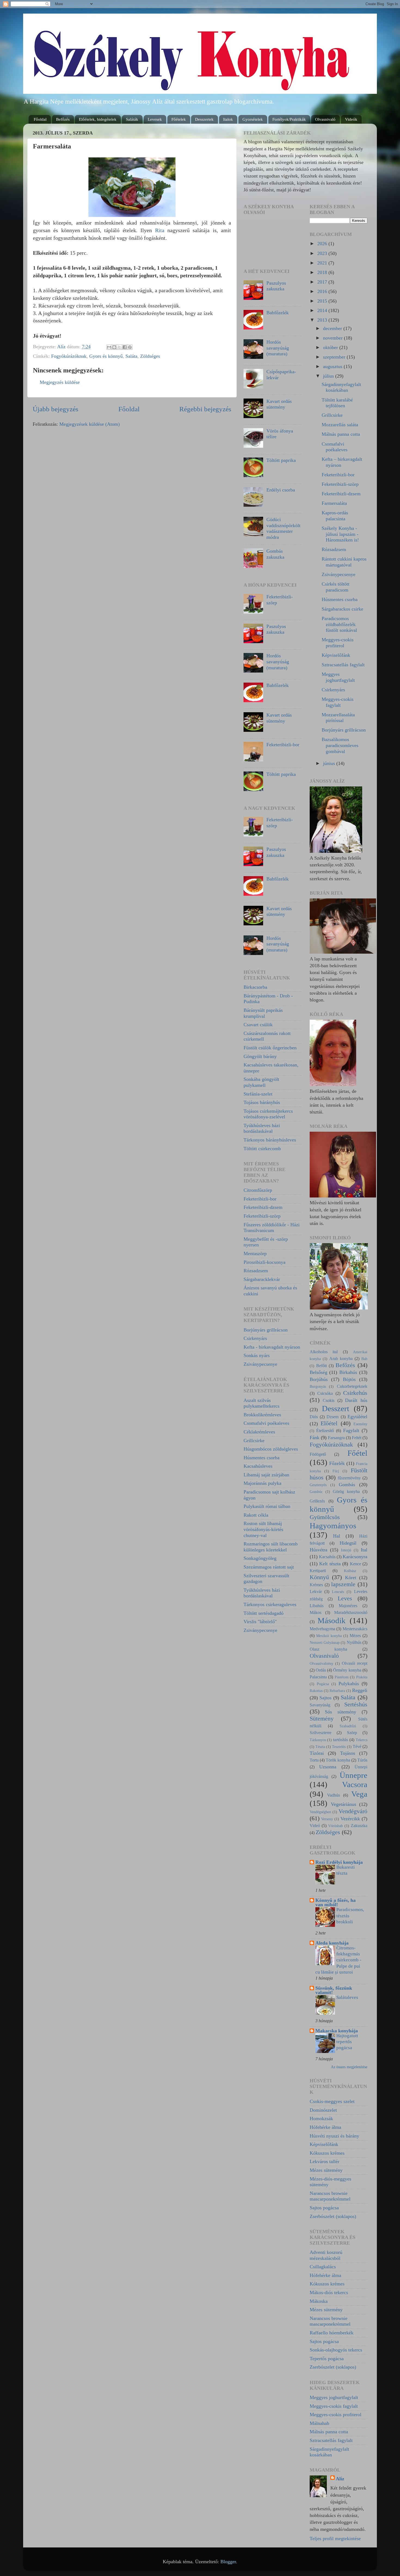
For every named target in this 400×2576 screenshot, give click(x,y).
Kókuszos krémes (327, 2153)
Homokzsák (321, 2118)
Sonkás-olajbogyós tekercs (336, 2350)
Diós (314, 1417)
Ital (364, 1550)
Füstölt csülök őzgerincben (270, 1048)
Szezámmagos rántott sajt (269, 1567)
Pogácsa (323, 1684)
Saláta (131, 356)
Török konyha (338, 1760)
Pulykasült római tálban (267, 1506)
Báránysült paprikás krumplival (263, 1013)
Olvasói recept (355, 1663)
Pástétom (342, 1677)
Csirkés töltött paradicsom (336, 587)
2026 (323, 244)
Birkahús (348, 1372)
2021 (323, 263)
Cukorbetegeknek (352, 1386)
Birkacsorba (255, 987)
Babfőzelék (278, 313)
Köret (351, 1578)
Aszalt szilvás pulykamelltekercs (261, 1403)
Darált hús (356, 1400)
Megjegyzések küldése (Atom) (90, 424)
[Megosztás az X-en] (119, 347)
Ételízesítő (325, 1431)
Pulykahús (349, 1684)
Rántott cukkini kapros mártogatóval (344, 562)
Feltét (357, 1438)
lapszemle (343, 1584)
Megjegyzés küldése (60, 382)
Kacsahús (327, 1557)
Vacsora (355, 1784)
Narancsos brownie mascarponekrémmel (330, 2196)
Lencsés (338, 1592)
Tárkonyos (318, 1740)
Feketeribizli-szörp (262, 1216)
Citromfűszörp (258, 1190)
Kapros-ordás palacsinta (335, 516)
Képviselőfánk (336, 655)
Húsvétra (319, 1550)
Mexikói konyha (329, 1636)
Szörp (352, 1733)
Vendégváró (353, 1811)
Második (332, 1620)
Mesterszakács (355, 1629)
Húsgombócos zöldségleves (271, 1449)
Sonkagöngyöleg (260, 1558)
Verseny (327, 1819)
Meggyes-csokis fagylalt (338, 702)
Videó (315, 1826)
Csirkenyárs (255, 1338)
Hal (337, 1536)
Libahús (317, 1606)
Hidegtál (348, 1543)
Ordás (321, 1670)
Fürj (336, 1471)
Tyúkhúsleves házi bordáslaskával (262, 1128)
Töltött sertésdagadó (264, 1613)
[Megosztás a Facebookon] (125, 347)
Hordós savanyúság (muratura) (278, 348)
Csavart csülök (258, 1025)
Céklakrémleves (259, 1432)
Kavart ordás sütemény (279, 404)
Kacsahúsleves (258, 1466)
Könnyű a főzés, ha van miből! (336, 1902)
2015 (323, 301)
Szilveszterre (321, 1733)
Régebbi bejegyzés (205, 409)
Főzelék (337, 1463)
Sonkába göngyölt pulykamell (261, 1082)
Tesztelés (339, 1747)
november (333, 338)
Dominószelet (323, 2110)
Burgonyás (318, 1386)
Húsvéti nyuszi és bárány (334, 2136)
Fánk (315, 1438)
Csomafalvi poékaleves (266, 1423)
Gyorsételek (253, 119)
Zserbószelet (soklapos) (333, 2216)
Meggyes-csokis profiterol (338, 643)
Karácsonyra (355, 1557)
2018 (323, 272)
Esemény (360, 1424)
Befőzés (63, 119)
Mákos (316, 1613)
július (329, 376)
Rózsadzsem (256, 1271)
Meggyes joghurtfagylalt (338, 677)
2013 (323, 320)
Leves (345, 1598)
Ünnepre (353, 1775)
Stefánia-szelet (258, 1094)
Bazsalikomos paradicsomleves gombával (340, 745)
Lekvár (316, 1592)
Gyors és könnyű (106, 356)
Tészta (320, 1747)
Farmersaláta (334, 503)
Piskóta (362, 1677)
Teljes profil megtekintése (335, 2538)
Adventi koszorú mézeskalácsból (326, 2255)
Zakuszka (359, 1826)
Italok (228, 119)
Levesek (155, 119)
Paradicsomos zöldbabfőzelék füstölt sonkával (339, 624)
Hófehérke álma (325, 2127)
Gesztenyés (318, 1485)
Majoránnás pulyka (262, 1483)
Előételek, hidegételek (98, 119)
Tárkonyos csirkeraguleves (270, 1604)
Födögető (318, 1454)
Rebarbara (337, 1691)
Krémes (316, 1585)
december (333, 328)
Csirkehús (355, 1393)
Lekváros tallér (324, 2161)
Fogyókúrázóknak (69, 356)
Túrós (362, 1760)
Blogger (228, 2562)
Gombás (347, 1485)
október (331, 347)
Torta (314, 1760)
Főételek (179, 119)
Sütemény (322, 1719)
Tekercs (361, 1740)
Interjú (346, 1550)
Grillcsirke (254, 1441)
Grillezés (317, 1501)
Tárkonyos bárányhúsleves (270, 1140)
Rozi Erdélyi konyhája (339, 1862)
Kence (356, 1564)
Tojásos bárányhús (262, 1102)
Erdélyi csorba (281, 490)
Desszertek (204, 119)
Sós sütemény (341, 1712)
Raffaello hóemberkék (332, 2333)
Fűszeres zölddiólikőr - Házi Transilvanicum (272, 1228)
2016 (323, 291)
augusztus (333, 366)
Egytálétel (357, 1417)
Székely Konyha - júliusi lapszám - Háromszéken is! (340, 534)
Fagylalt (351, 1430)
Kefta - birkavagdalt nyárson (272, 1347)
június (330, 763)
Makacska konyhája (337, 2031)
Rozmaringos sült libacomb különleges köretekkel (271, 1547)
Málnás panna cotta (341, 434)
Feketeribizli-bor (283, 745)
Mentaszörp (255, 1253)
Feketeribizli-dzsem (263, 1207)
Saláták (132, 119)
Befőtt (321, 1366)
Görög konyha (346, 1492)
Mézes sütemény (326, 2170)
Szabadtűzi (348, 1726)
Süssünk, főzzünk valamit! (334, 1990)
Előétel (329, 1423)
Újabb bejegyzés (56, 409)
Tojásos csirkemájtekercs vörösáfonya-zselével (268, 1114)
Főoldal (40, 119)
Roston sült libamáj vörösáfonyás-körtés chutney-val (263, 1529)
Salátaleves (347, 1997)
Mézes (355, 1636)
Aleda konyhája (332, 1943)
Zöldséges (150, 356)
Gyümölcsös (325, 1517)
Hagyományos (333, 1526)
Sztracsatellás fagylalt (343, 665)
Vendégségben (320, 1812)
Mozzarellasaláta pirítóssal (338, 718)
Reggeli (360, 1690)
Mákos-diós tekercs (329, 2292)
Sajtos (325, 1698)
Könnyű (319, 1577)
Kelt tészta (330, 1564)
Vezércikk (350, 1819)
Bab (364, 1359)
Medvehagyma (322, 1629)
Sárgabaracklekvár (262, 1279)
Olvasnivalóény (321, 1663)
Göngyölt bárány (260, 1056)
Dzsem (333, 1417)
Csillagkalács (323, 2267)
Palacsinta (318, 1677)
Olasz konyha (329, 1649)
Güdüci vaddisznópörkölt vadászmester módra (283, 528)
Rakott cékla (256, 1515)
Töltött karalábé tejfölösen (337, 403)
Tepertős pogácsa (327, 2359)
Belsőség (319, 1372)
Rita (160, 230)
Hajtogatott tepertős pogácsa (347, 2042)
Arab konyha (341, 1359)
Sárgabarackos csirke (342, 609)
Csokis (329, 1401)
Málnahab (319, 2423)
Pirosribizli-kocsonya (264, 1262)
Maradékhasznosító (351, 1613)
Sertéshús (356, 1704)
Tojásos (348, 1753)
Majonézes (348, 1606)
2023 (323, 253)
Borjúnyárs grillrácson (266, 1330)
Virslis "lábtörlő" (260, 1622)
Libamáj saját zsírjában (266, 1475)
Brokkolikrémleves (262, 1415)
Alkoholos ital (324, 1352)
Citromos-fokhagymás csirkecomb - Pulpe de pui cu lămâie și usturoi (338, 1960)
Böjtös (349, 1379)
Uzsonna (328, 1767)
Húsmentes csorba (261, 1458)
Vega (359, 1794)
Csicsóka (325, 1393)
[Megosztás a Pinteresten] (130, 347)
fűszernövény (349, 1478)
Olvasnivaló (325, 119)
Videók (351, 119)
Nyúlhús (354, 1642)
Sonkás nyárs (257, 1355)
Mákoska (319, 2301)
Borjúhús (319, 1379)
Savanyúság (320, 1705)
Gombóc (316, 1492)
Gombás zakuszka (275, 554)
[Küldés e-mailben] (109, 347)
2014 (323, 310)
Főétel (357, 1453)
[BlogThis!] (114, 347)
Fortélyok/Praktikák (289, 119)
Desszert (336, 1408)
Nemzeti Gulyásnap (325, 1642)
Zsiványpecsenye (260, 1364)
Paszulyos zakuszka (276, 286)
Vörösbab (336, 1826)
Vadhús (333, 1795)
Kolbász (350, 1571)
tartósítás (341, 1740)
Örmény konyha (347, 1670)
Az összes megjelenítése (349, 2067)
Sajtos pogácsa (324, 2208)
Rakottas (316, 1691)
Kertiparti (318, 1571)
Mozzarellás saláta (340, 425)
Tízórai (317, 1753)
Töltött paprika (281, 460)
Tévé (357, 1747)
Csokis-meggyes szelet (332, 2101)
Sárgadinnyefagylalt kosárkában (341, 387)
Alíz (340, 2479)
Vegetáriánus (344, 1804)
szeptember (335, 357)
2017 (323, 282)
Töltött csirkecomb (262, 1149)
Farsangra (336, 1438)
